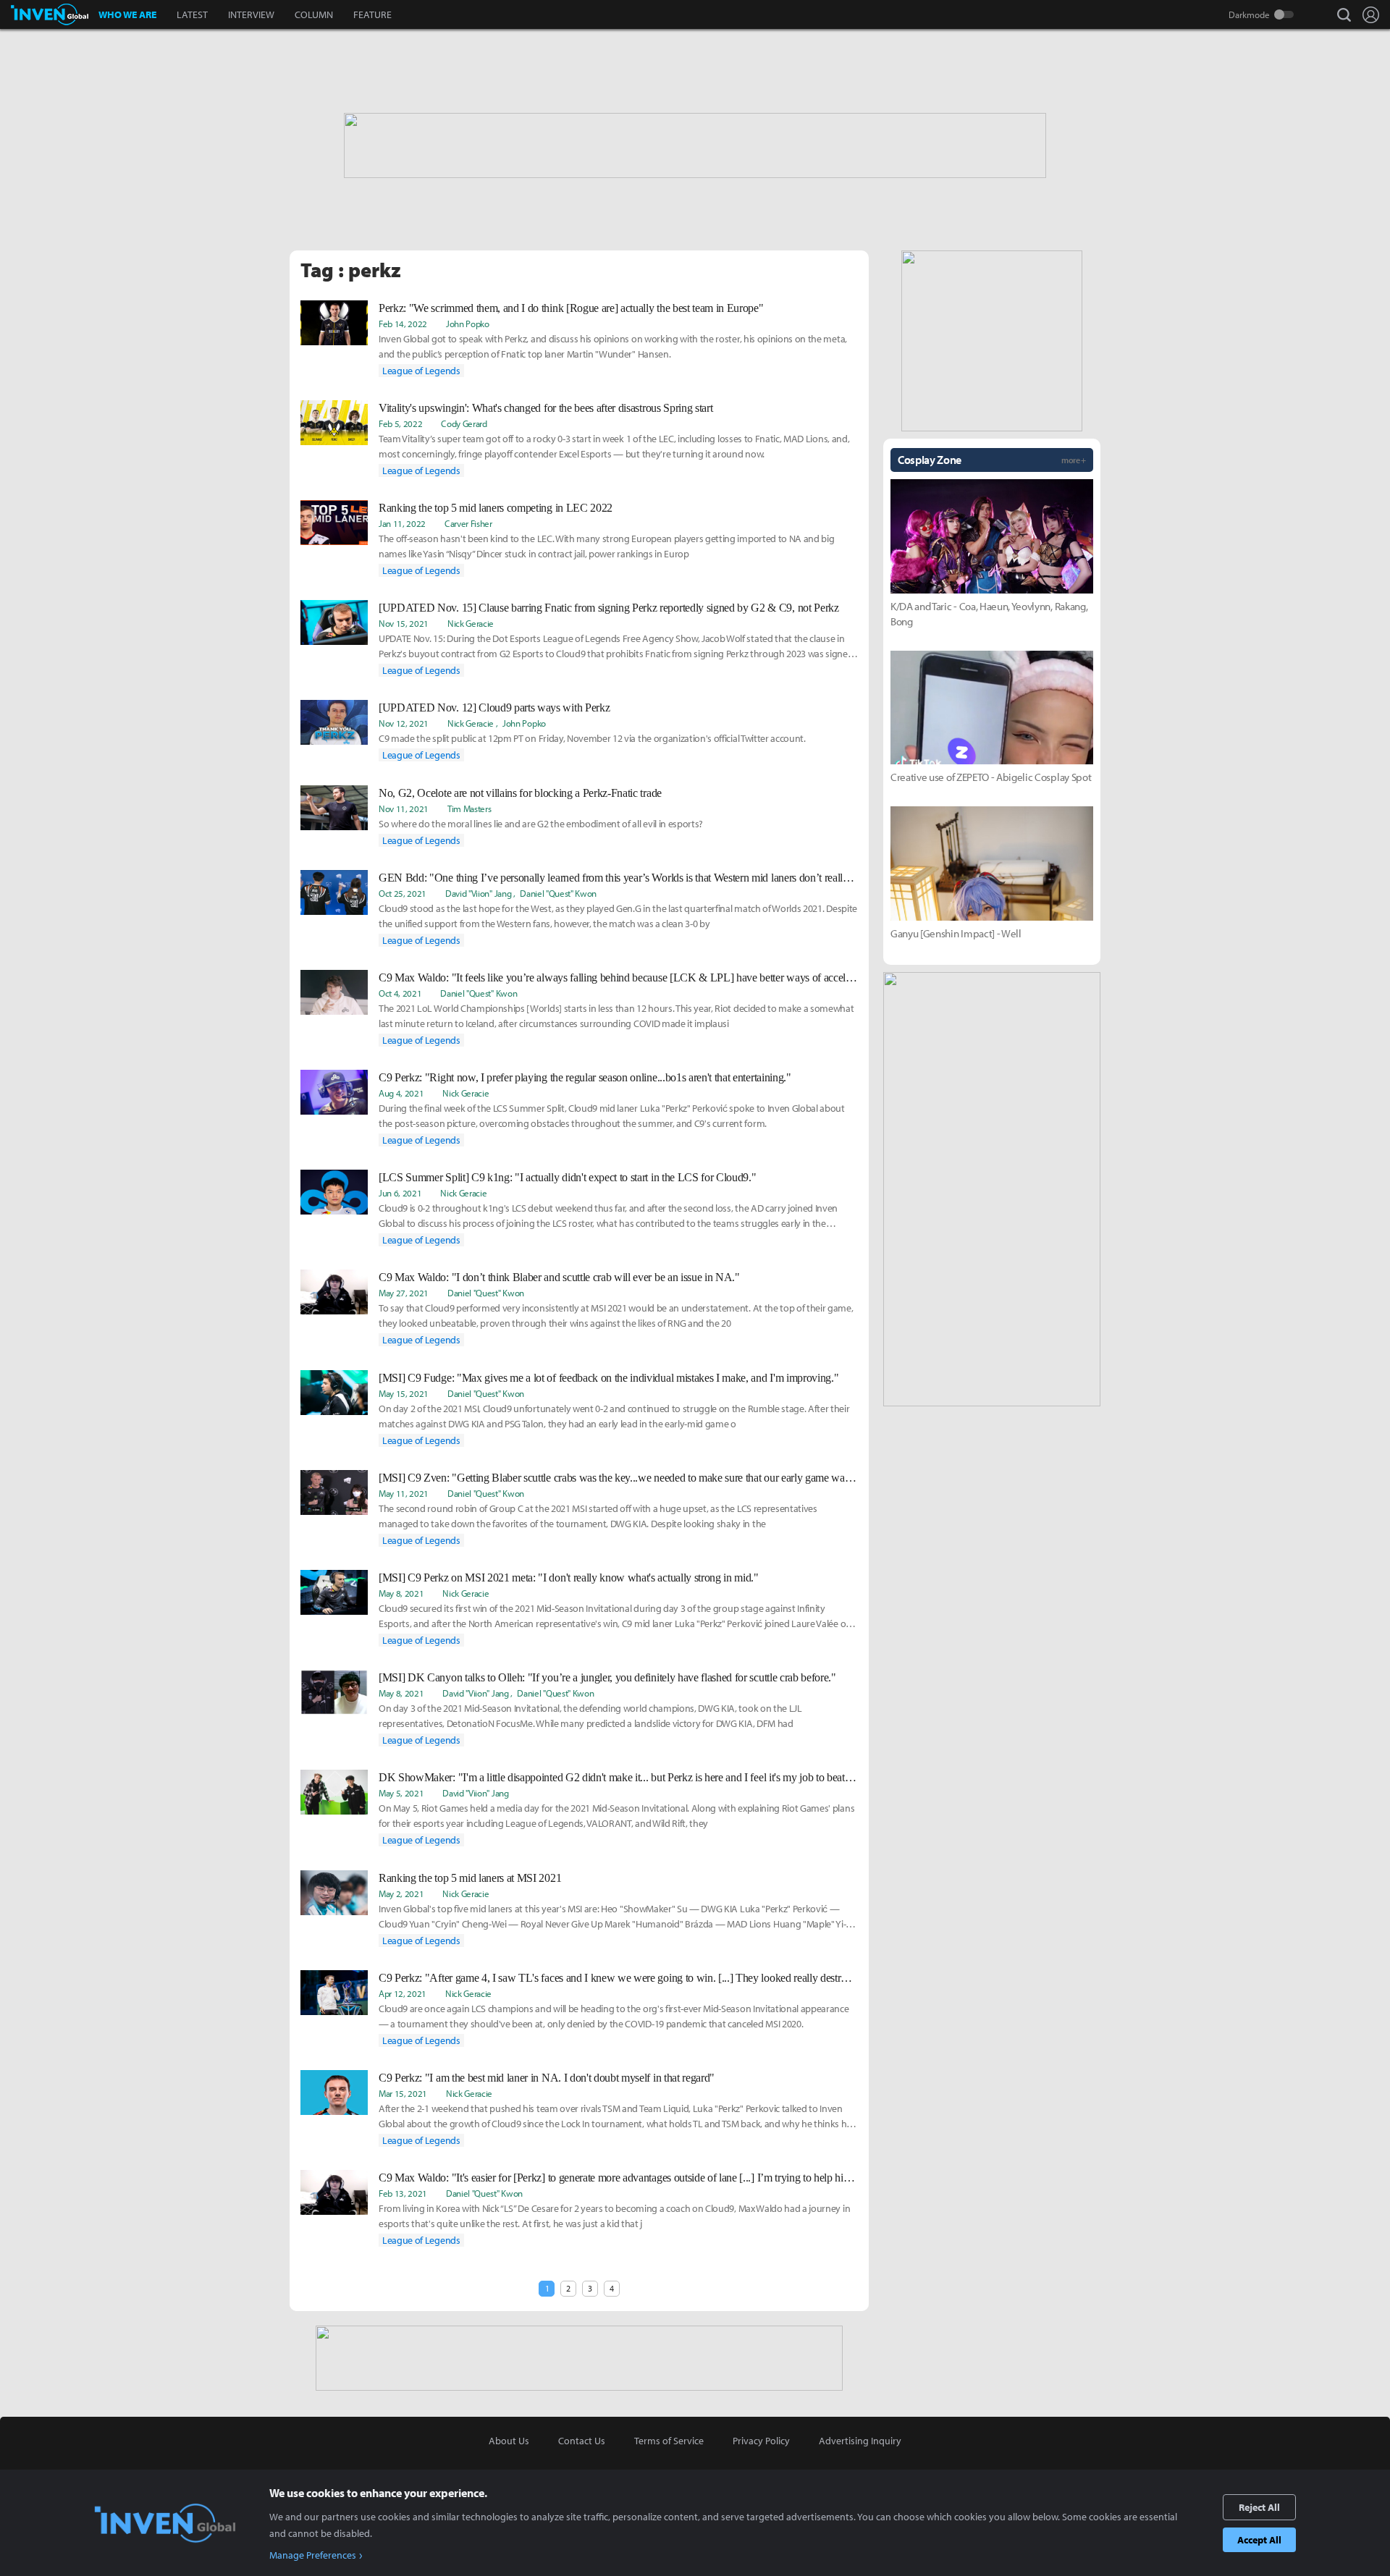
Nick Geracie (471, 623)
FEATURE (372, 14)
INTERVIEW (251, 14)
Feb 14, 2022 (403, 324)
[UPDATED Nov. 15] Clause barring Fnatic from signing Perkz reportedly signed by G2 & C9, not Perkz (609, 608)
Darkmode (1249, 14)
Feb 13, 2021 (403, 2193)
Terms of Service (669, 2441)
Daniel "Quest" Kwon (558, 893)
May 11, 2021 (404, 1493)
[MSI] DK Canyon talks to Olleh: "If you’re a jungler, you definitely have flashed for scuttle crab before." (607, 1677)
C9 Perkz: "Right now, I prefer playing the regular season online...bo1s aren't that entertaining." (585, 1077)
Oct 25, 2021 (403, 893)
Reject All (1259, 2507)
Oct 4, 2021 (400, 993)
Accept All (1259, 2540)
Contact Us (582, 2441)
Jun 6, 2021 (400, 1193)
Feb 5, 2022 (400, 423)
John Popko (468, 324)
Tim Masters (469, 808)
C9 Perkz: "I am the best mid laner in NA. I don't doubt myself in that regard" (547, 2078)
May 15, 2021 (404, 1393)
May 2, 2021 (401, 1893)
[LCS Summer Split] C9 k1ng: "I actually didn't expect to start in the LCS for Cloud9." (567, 1177)
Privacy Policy (761, 2441)
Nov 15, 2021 (404, 623)
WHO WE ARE (127, 14)
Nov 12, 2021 (404, 723)
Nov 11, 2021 (404, 808)
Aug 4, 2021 (401, 1093)
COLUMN (314, 14)
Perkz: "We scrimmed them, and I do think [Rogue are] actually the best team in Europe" (571, 308)
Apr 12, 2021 (403, 1993)
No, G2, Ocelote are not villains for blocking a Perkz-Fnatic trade (520, 793)
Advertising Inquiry (860, 2441)
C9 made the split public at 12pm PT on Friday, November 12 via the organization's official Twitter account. (592, 738)
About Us (509, 2441)
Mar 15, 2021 (403, 2093)
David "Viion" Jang (478, 893)
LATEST (192, 14)
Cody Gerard (464, 423)
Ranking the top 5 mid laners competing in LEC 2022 (496, 508)
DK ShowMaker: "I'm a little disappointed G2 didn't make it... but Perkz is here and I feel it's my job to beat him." (618, 1777)
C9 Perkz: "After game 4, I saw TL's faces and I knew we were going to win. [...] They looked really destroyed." (618, 1978)
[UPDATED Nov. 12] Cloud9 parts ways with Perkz (494, 708)
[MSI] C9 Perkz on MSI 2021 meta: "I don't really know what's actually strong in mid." (569, 1578)
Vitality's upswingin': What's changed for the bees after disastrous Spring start (546, 408)
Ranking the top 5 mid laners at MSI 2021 (470, 1878)
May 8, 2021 (401, 1593)
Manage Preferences (313, 2555)
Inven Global (50, 14)
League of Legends (421, 371)
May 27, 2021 (404, 1293)
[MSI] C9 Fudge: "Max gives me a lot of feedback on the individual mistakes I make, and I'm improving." (608, 1378)
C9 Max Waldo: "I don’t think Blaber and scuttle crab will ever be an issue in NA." (559, 1277)
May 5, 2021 (401, 1793)
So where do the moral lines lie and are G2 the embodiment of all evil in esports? (541, 824)
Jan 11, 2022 (402, 523)
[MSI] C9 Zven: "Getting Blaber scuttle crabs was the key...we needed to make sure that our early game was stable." (618, 1478)
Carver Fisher (468, 523)
